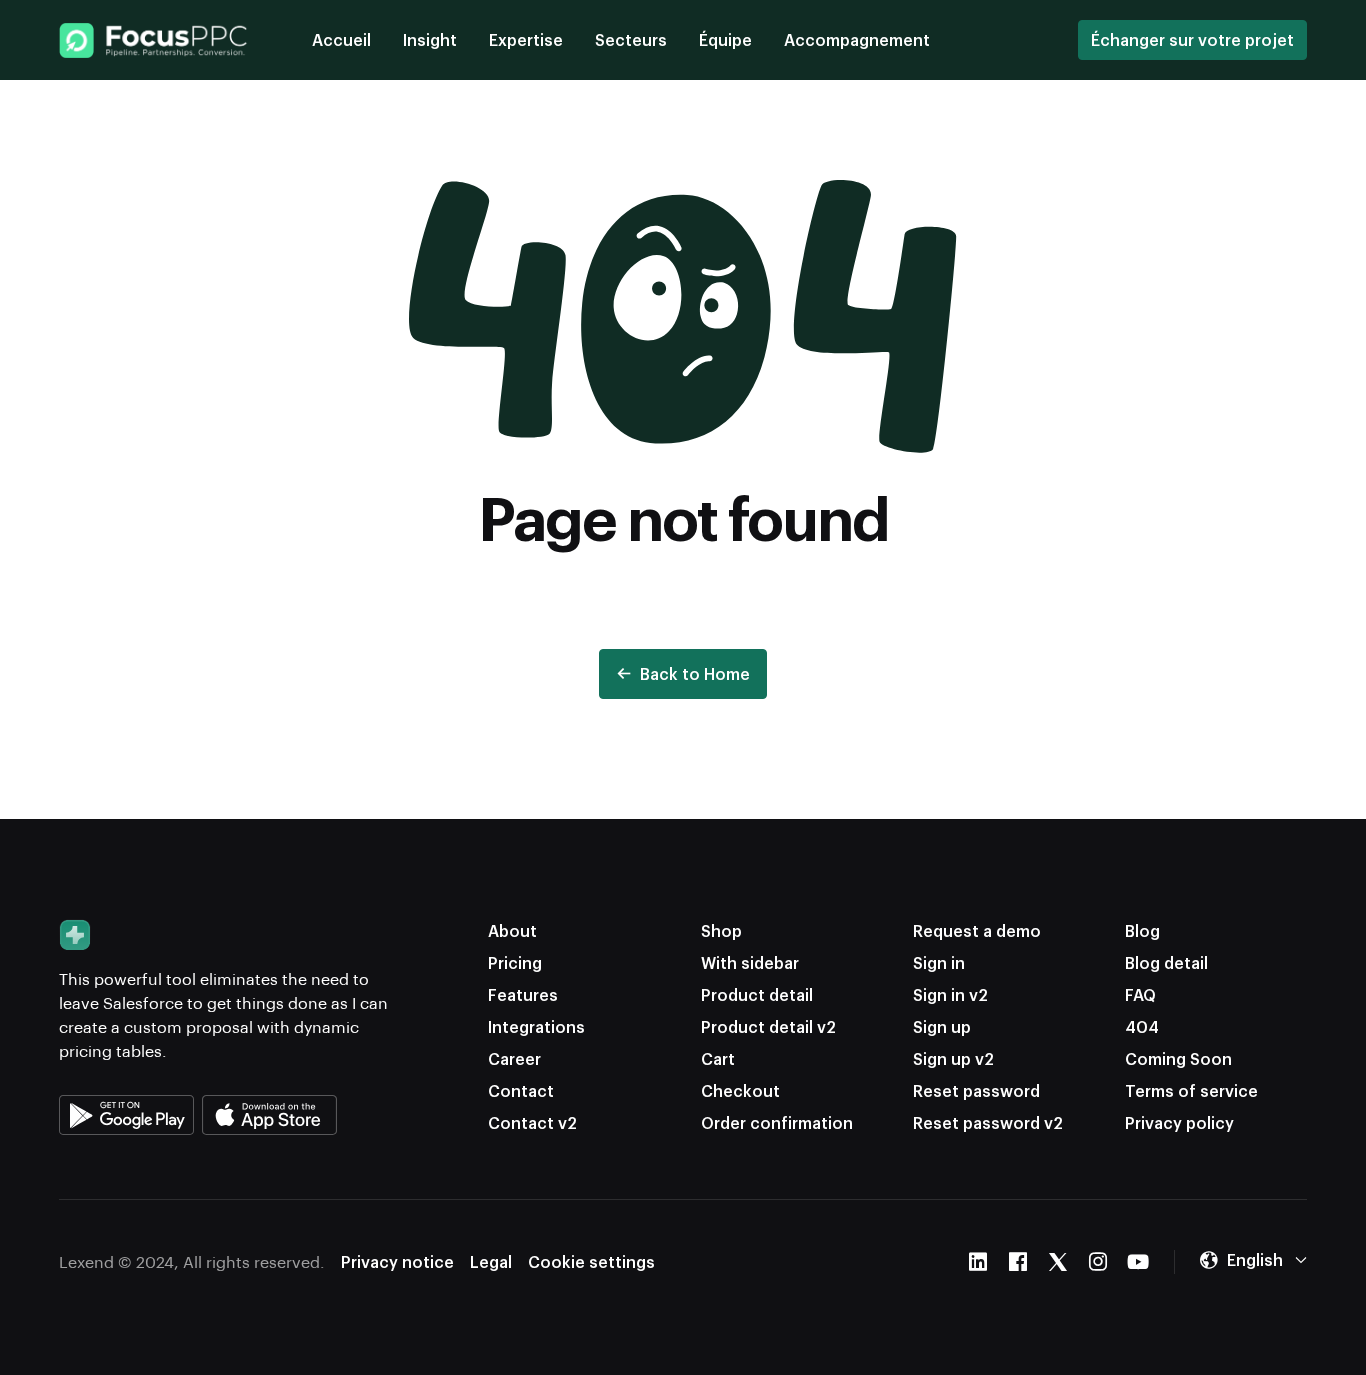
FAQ (1140, 994)
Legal (491, 1261)
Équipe (725, 39)
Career (514, 1058)
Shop (721, 930)
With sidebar (750, 962)
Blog (1142, 930)
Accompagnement (857, 39)
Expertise (526, 39)
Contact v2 (532, 1122)
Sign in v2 (950, 994)
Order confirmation (777, 1122)
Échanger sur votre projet (1192, 39)
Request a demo (977, 930)
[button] (1253, 1260)
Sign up (942, 1026)
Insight (430, 39)
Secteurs (631, 39)
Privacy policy (1179, 1122)
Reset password (976, 1090)
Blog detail (1166, 962)
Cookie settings (591, 1261)
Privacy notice (397, 1261)
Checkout (740, 1090)
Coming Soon (1178, 1058)
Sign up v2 (953, 1058)
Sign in (939, 962)
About (512, 930)
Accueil (341, 39)
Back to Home (695, 673)
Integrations (536, 1026)
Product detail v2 (768, 1026)
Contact (521, 1090)
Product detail (757, 994)
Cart (718, 1058)
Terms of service (1191, 1090)
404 (1142, 1026)
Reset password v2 (988, 1122)
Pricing (515, 962)
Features (523, 994)
